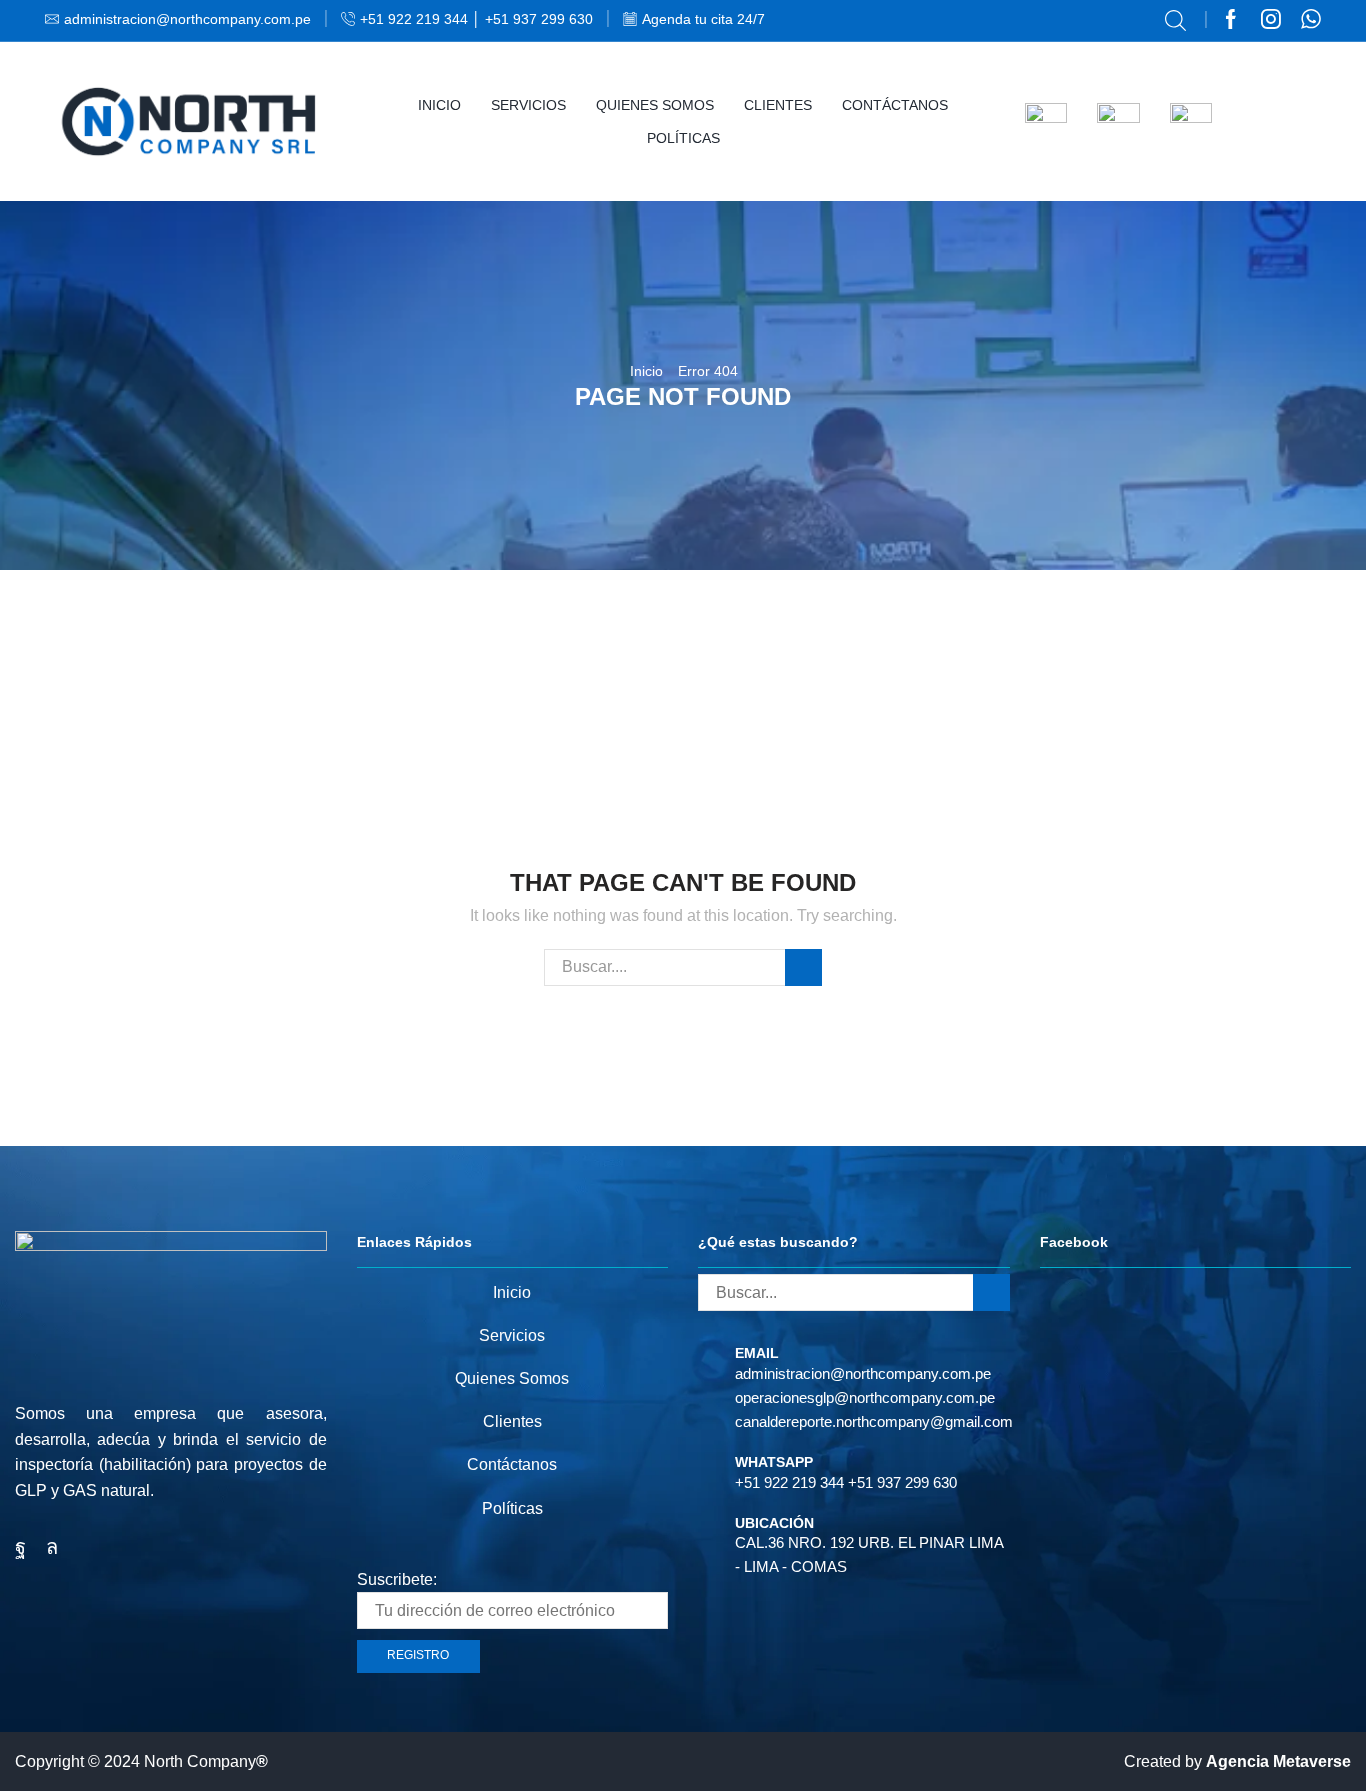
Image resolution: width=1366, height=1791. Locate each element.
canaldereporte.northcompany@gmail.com (874, 1421)
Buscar (803, 967)
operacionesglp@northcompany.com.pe (865, 1397)
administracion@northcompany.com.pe (863, 1373)
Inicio (439, 105)
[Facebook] (1231, 21)
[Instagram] (1271, 21)
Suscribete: (397, 1579)
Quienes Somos (655, 105)
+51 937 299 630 (902, 1482)
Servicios (528, 105)
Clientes (778, 105)
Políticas (683, 138)
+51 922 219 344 (789, 1482)
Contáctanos (895, 105)
